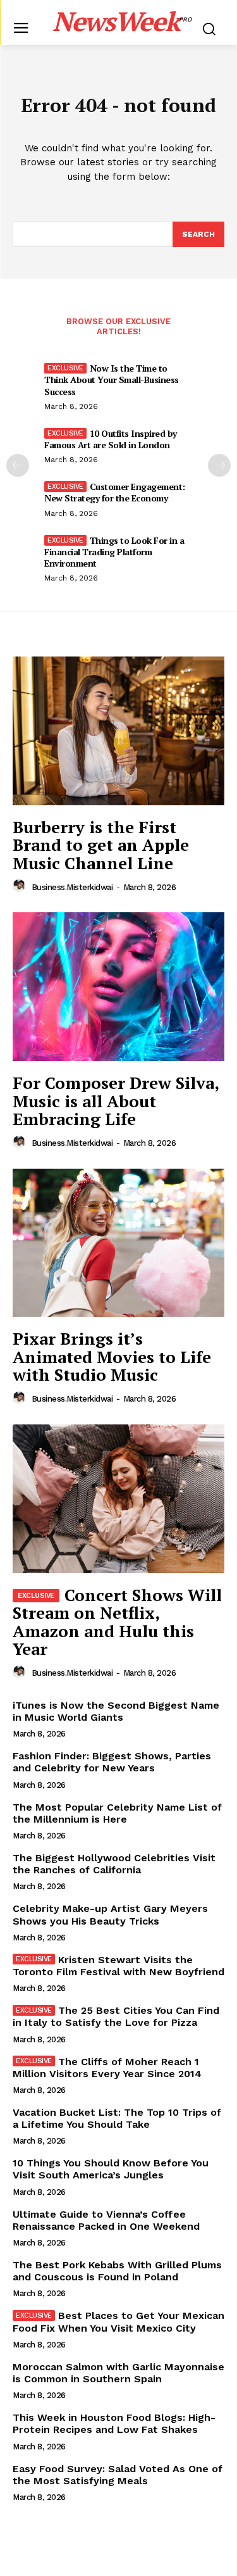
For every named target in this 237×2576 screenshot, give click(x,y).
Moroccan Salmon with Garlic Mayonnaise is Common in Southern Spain (118, 2373)
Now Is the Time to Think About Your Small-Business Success (112, 380)
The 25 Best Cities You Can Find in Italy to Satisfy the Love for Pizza (116, 2016)
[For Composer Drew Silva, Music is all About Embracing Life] (118, 987)
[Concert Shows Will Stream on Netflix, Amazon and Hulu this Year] (118, 1499)
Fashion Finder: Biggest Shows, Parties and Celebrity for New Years (112, 1762)
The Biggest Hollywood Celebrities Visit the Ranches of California (114, 1864)
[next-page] (219, 465)
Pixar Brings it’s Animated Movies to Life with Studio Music (112, 1356)
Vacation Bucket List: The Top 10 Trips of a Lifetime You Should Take (117, 2118)
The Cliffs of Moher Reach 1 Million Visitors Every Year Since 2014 (107, 2068)
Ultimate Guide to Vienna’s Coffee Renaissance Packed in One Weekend (106, 2220)
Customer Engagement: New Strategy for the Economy (115, 492)
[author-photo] (21, 886)
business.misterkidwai (72, 887)
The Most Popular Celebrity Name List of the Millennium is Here (117, 1813)
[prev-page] (18, 465)
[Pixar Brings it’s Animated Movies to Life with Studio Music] (118, 1243)
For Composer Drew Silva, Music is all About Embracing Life (116, 1101)
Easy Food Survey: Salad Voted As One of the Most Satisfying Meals (118, 2475)
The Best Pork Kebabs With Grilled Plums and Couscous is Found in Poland (117, 2271)
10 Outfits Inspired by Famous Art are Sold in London (111, 439)
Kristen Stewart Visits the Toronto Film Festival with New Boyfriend (118, 1966)
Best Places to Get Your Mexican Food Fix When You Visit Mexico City (118, 2322)
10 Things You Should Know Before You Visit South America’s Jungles (111, 2169)
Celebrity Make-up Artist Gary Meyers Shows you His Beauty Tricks (110, 1914)
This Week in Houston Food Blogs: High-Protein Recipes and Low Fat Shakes (114, 2423)
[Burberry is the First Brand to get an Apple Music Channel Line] (118, 731)
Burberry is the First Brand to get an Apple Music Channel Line (101, 845)
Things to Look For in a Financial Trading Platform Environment (114, 552)
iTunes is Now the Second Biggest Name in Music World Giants (116, 1711)
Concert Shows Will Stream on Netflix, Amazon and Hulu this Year (117, 1622)
